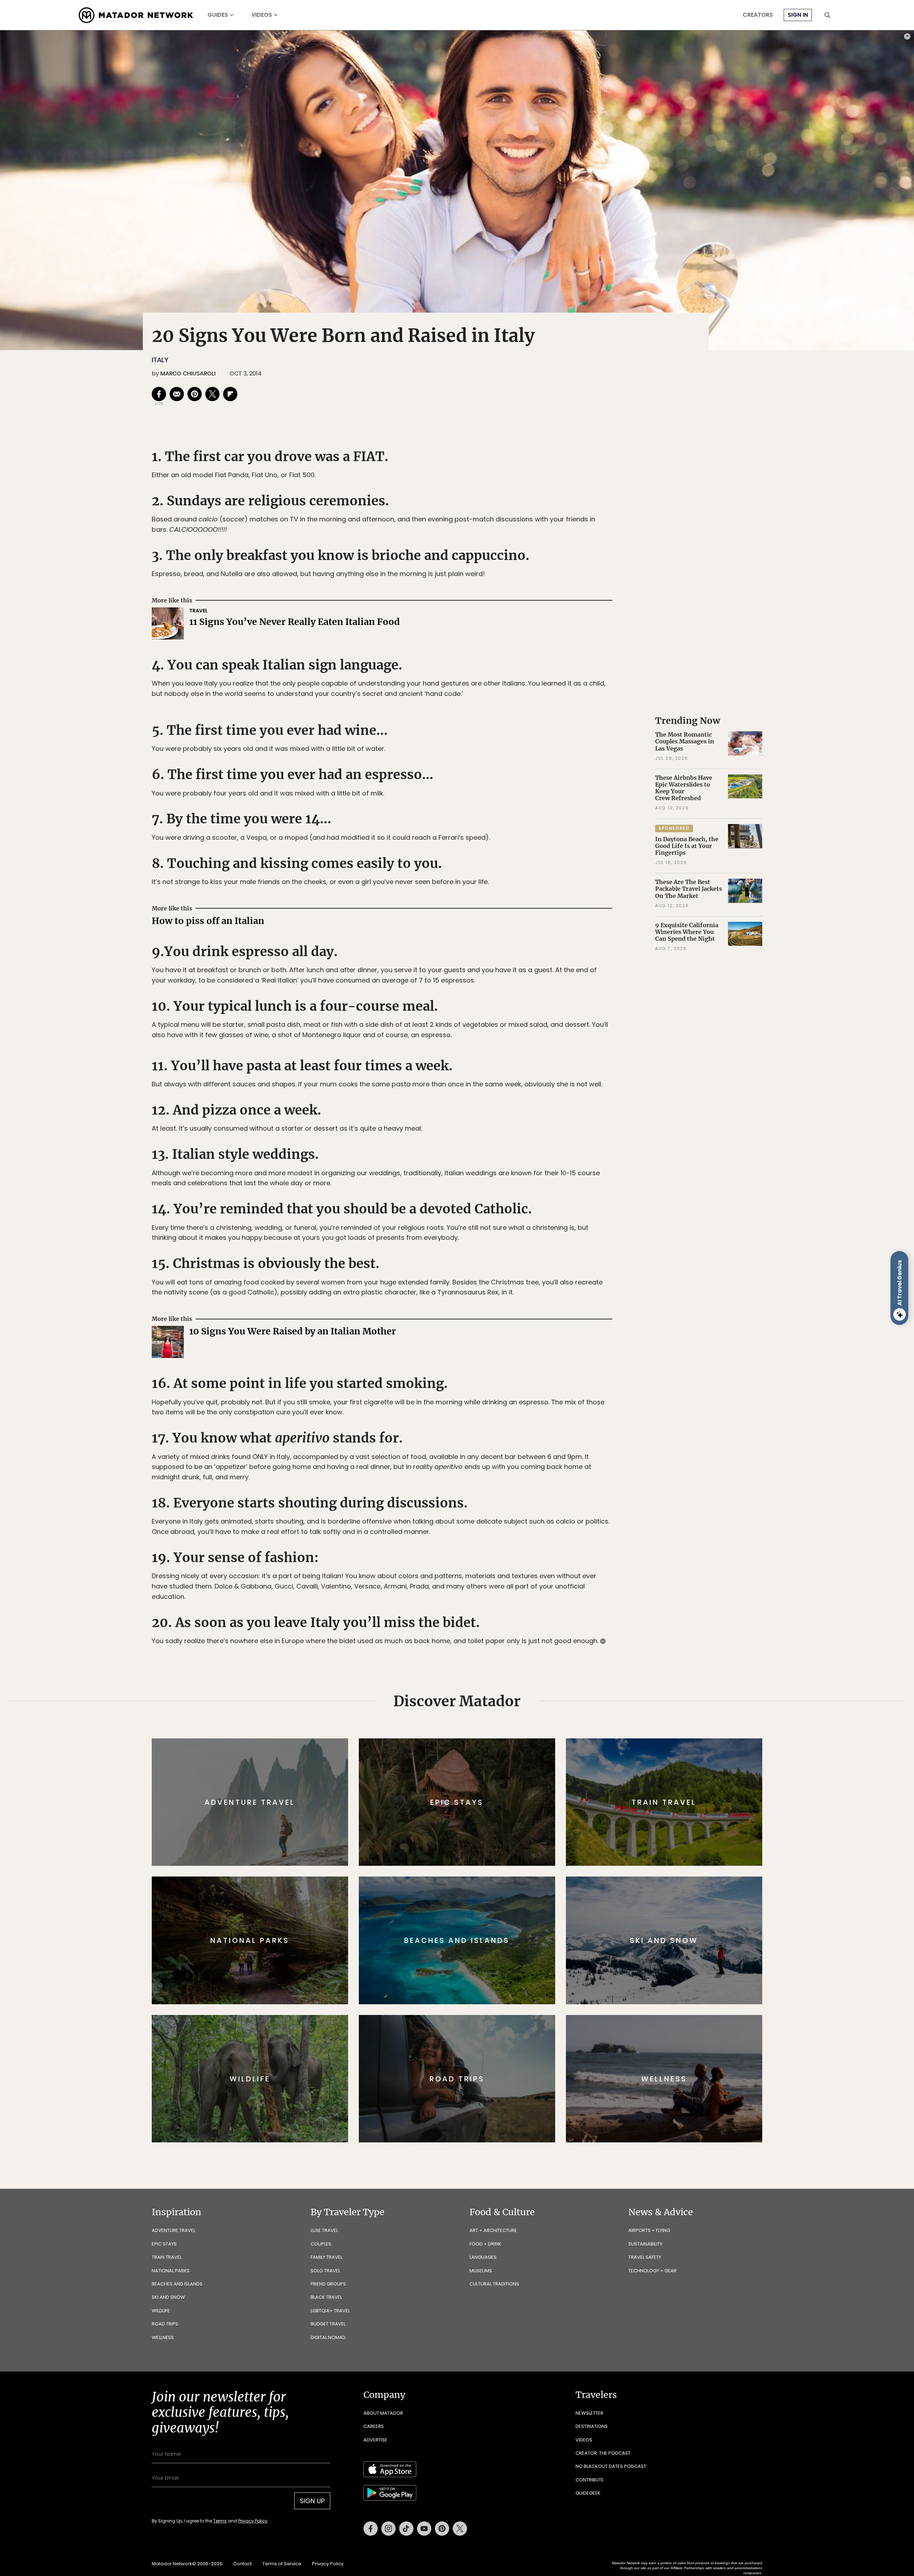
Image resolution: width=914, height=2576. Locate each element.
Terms (467, 1336)
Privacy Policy (500, 1336)
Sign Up (528, 1318)
